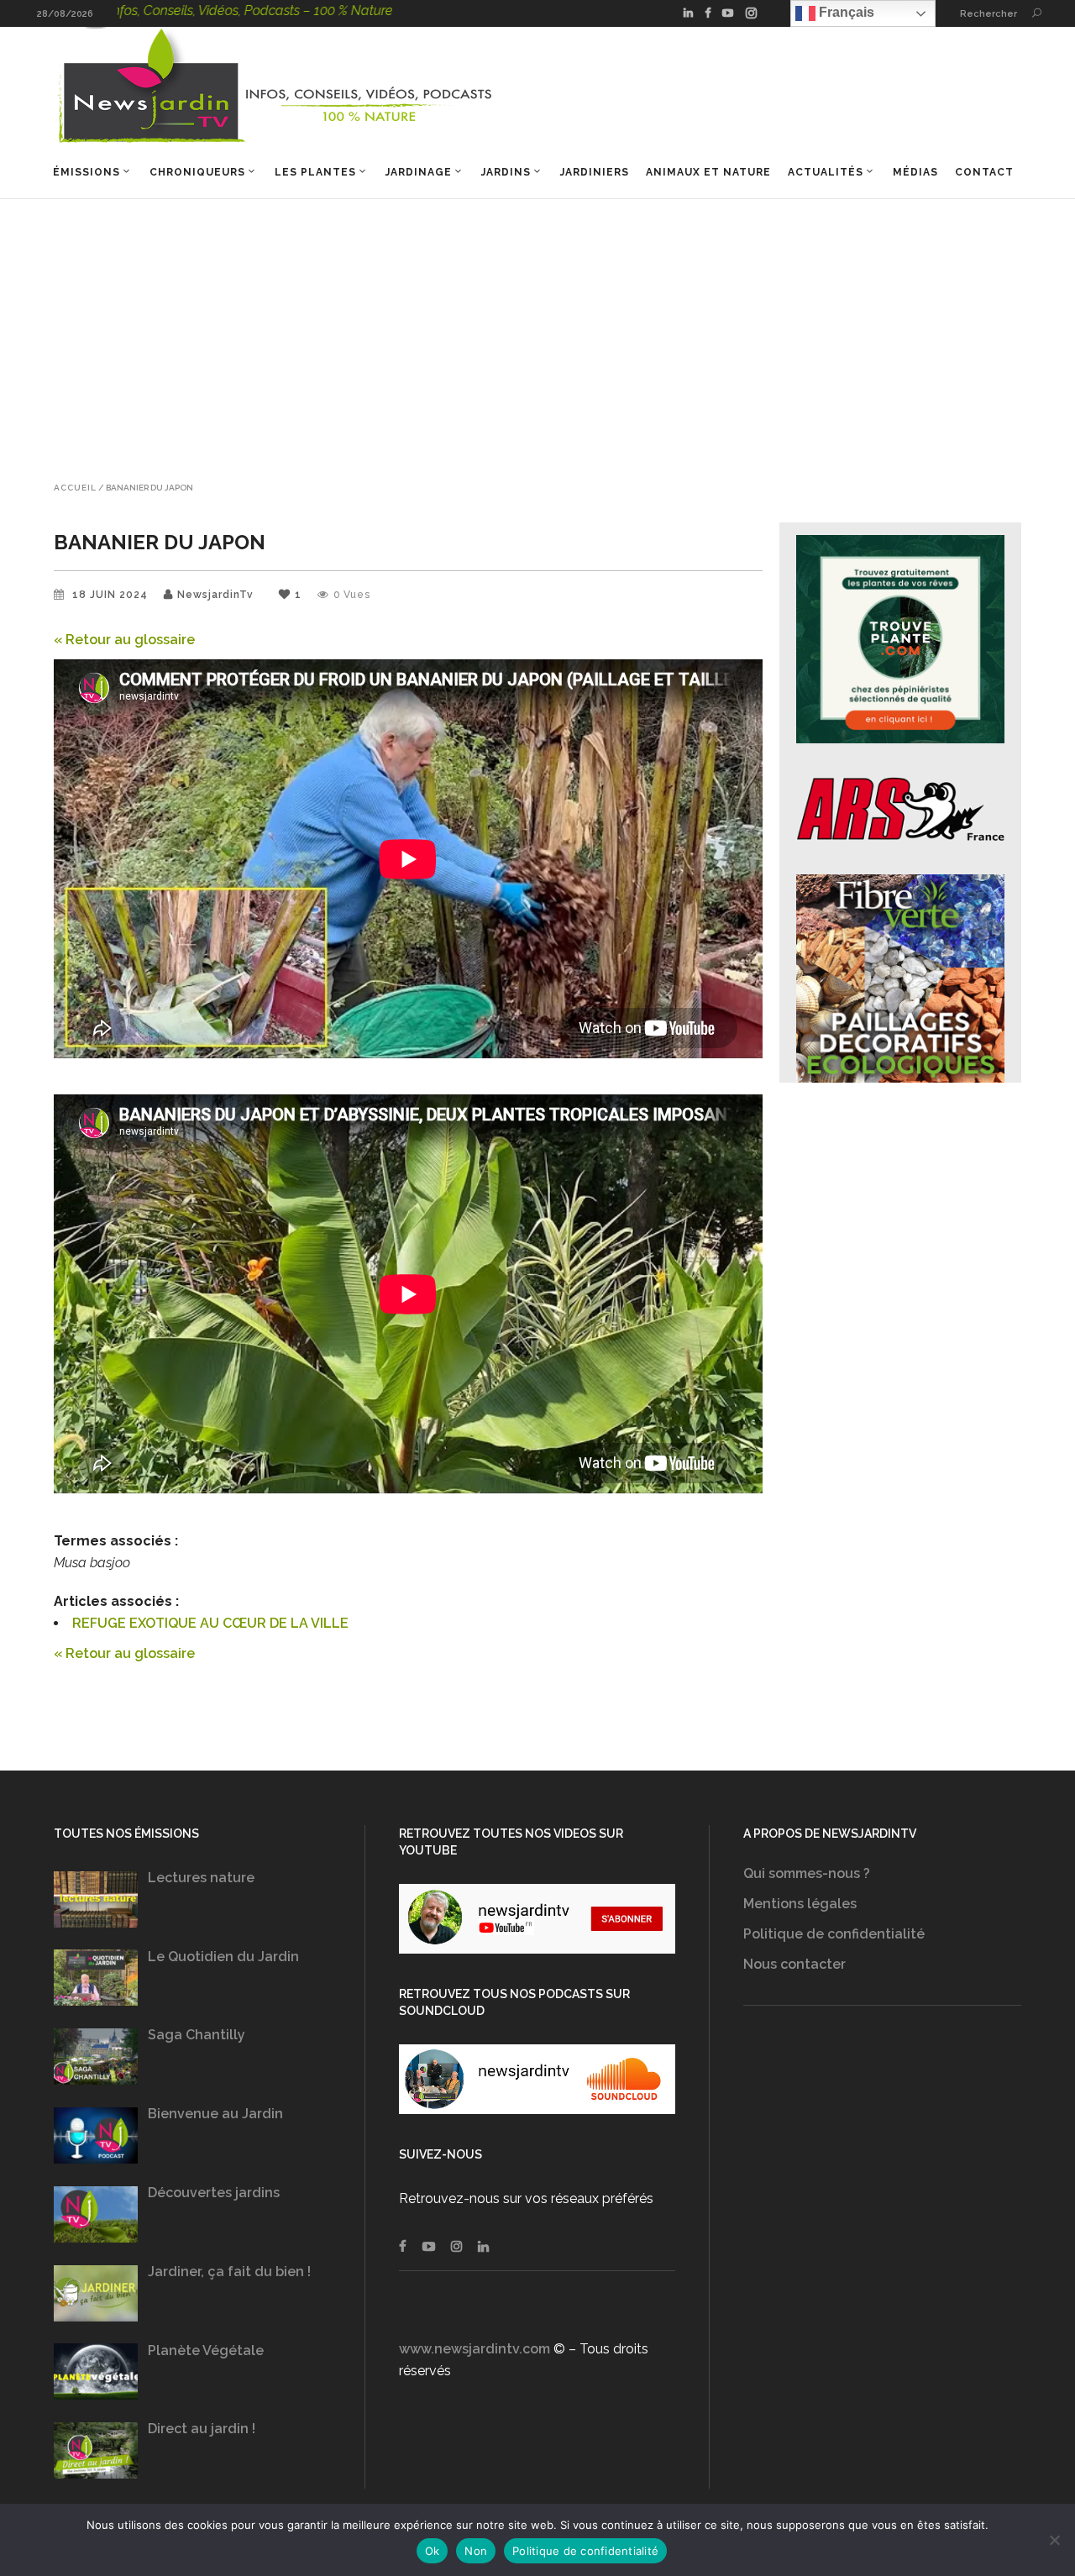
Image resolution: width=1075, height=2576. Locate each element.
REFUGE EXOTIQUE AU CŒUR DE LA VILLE (210, 1623)
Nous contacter (794, 1964)
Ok (433, 2551)
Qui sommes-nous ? (807, 1873)
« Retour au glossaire (124, 640)
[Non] (1054, 2540)
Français (845, 12)
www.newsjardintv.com (475, 2349)
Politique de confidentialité (834, 1934)
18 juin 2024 (112, 595)
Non (476, 2551)
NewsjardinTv (215, 595)
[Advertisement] (537, 325)
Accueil (75, 488)
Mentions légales (800, 1904)
